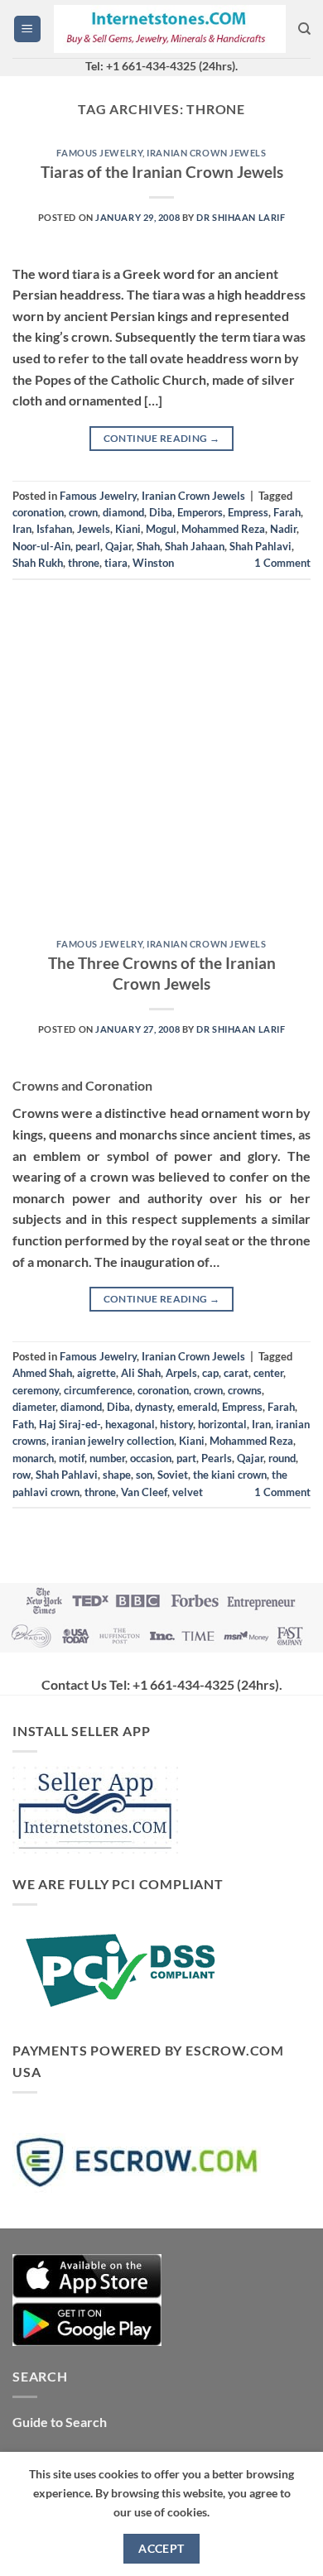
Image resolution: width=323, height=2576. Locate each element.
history (176, 1424)
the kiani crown (230, 1475)
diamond (123, 512)
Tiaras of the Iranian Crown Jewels (162, 172)
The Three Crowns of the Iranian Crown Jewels (162, 973)
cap (210, 1373)
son (144, 1475)
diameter (34, 1407)
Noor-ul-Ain (41, 546)
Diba (161, 512)
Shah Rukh (38, 563)
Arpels (181, 1373)
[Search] (304, 29)
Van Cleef (144, 1492)
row (22, 1475)
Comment (282, 563)
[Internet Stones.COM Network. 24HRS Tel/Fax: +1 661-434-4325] (170, 29)
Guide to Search (60, 2422)
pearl (88, 546)
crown (83, 512)
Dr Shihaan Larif (241, 217)
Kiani (128, 529)
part (186, 1458)
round (282, 1458)
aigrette (96, 1373)
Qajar (118, 546)
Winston (153, 563)
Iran (22, 529)
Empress (248, 512)
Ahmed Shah (42, 1373)
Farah (287, 512)
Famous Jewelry (99, 153)
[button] (27, 29)
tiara (116, 563)
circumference (98, 1390)
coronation (38, 512)
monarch (33, 1458)
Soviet (173, 1475)
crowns (245, 1390)
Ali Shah (141, 1373)
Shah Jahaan (195, 546)
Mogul (161, 529)
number (107, 1458)
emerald (197, 1407)
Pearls (217, 1458)
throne (84, 563)
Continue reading (162, 438)
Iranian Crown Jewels (206, 153)
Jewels (94, 529)
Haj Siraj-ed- (70, 1424)
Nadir (283, 529)
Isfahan (54, 529)
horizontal (222, 1424)
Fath (23, 1424)
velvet (188, 1492)
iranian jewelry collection (113, 1441)
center (268, 1373)
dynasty (154, 1407)
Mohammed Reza (223, 529)
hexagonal (130, 1424)
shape (117, 1475)
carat (236, 1373)
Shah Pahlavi (260, 546)
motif (72, 1458)
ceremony (36, 1390)
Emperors (200, 512)
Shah (148, 546)
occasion (151, 1458)
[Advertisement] (161, 766)
